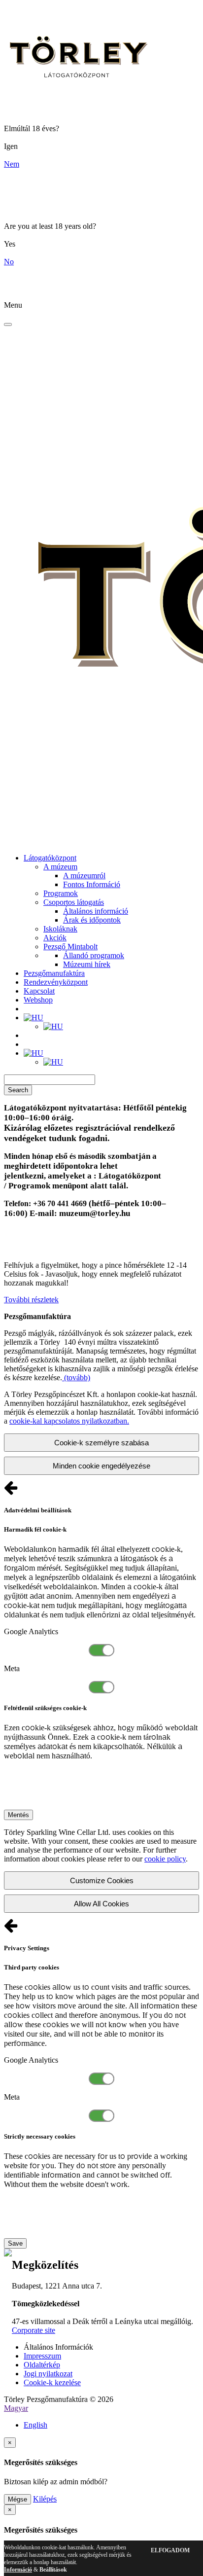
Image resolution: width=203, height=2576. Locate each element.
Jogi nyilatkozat (48, 2374)
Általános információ (96, 911)
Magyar (16, 2408)
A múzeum (60, 867)
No (9, 262)
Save (15, 2243)
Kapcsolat (39, 991)
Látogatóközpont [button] (50, 858)
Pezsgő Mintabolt (70, 947)
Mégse (17, 2499)
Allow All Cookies (101, 1904)
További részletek (31, 1300)
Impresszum (42, 2356)
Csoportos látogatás (74, 902)
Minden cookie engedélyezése (101, 1466)
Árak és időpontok (92, 920)
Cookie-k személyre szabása (101, 1443)
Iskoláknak (60, 929)
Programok (61, 893)
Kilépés (45, 2499)
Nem (12, 164)
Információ (18, 2570)
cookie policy (165, 1859)
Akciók (55, 938)
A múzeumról (84, 876)
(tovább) (76, 1377)
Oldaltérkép (42, 2365)
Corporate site (34, 2330)
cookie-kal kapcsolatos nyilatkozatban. (69, 1421)
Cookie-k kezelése (52, 2382)
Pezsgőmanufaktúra (54, 973)
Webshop (38, 1000)
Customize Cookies (102, 1880)
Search (18, 1090)
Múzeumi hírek (87, 964)
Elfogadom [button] (170, 2550)
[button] (34, 1018)
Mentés (18, 1815)
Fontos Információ (92, 884)
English (35, 2425)
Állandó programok (94, 955)
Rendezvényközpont (56, 982)
